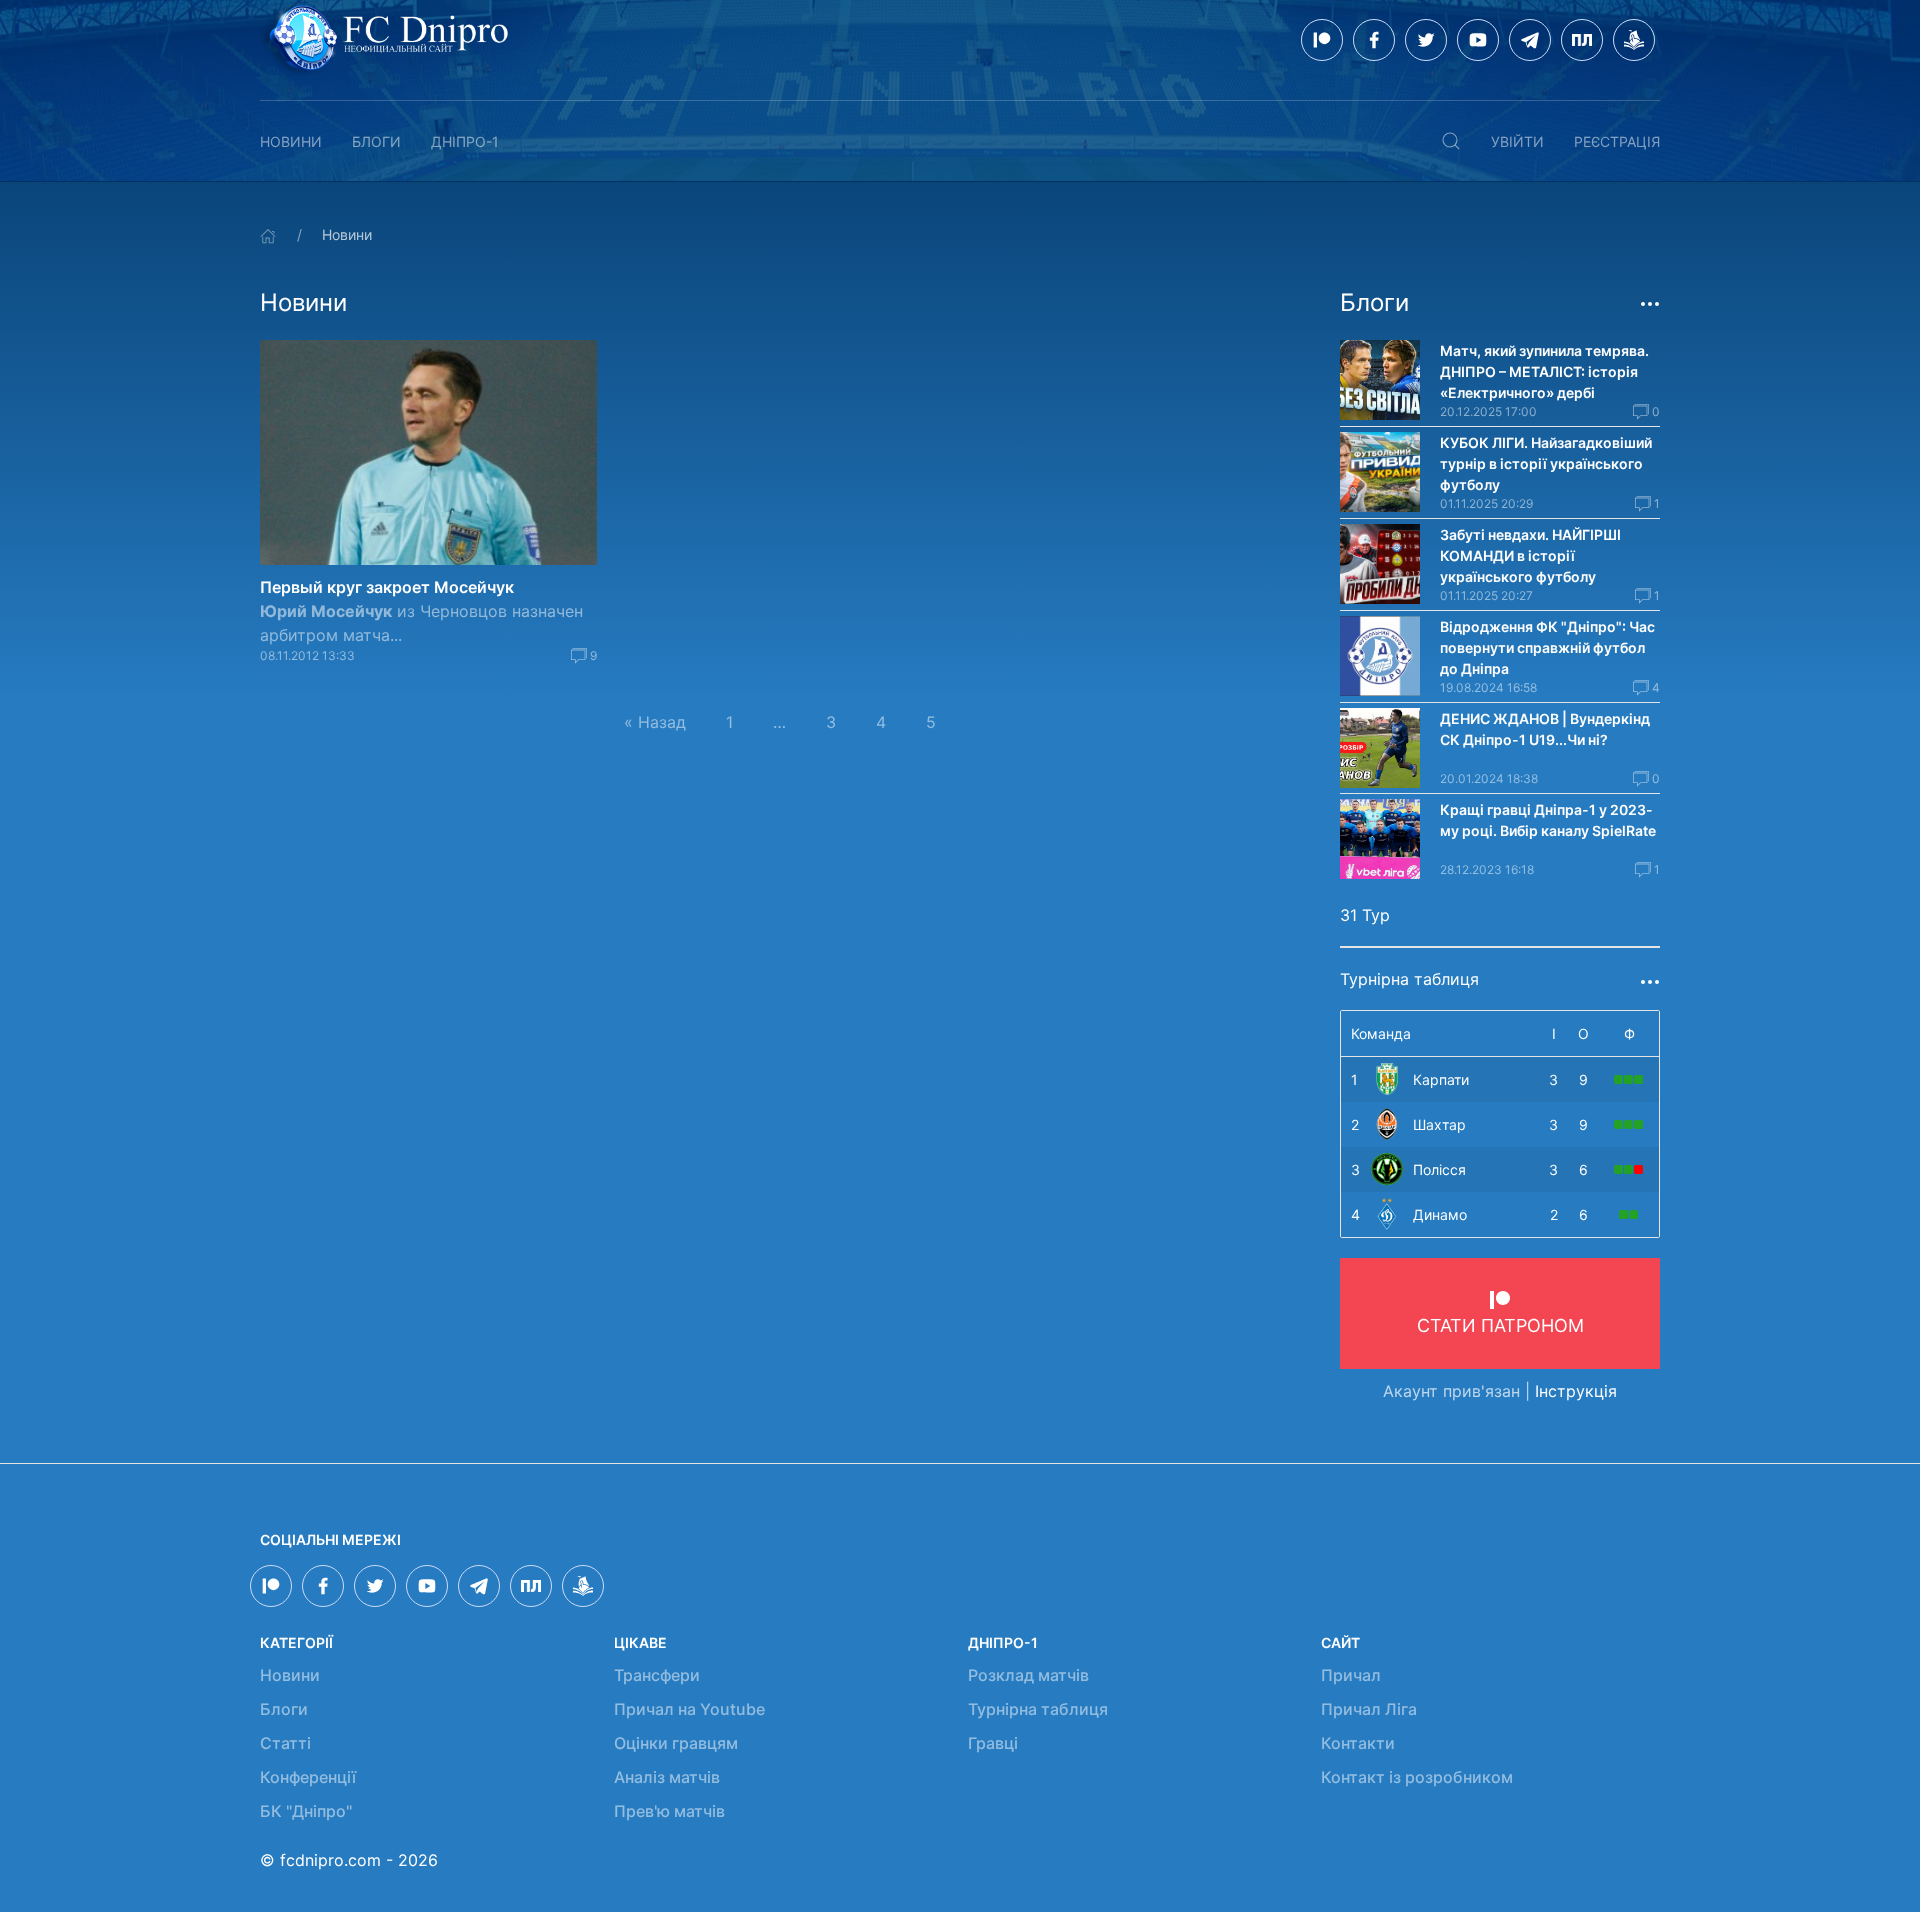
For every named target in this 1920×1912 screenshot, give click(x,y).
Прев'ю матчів (669, 1811)
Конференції (308, 1777)
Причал (1351, 1675)
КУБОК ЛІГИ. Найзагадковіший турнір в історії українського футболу (1546, 463)
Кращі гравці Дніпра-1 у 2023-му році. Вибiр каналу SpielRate (1548, 820)
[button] (1451, 141)
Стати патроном (1500, 1325)
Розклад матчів (1028, 1675)
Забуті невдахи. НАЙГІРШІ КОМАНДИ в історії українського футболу (1530, 555)
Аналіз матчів (667, 1777)
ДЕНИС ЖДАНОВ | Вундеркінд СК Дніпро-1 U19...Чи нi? (1545, 729)
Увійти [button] (1517, 141)
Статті (285, 1743)
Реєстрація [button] (1617, 141)
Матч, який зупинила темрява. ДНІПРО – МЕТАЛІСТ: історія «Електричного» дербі (1544, 371)
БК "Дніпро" (306, 1811)
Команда (1381, 1033)
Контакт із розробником (1417, 1777)
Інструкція (1576, 1391)
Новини (291, 141)
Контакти (1358, 1743)
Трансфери (657, 1675)
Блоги (376, 141)
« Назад (655, 722)
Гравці (993, 1743)
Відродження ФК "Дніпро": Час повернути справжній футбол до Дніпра (1547, 647)
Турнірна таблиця (1038, 1709)
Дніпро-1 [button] (465, 141)
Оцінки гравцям (676, 1743)
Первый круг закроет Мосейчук (387, 587)
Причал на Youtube (689, 1709)
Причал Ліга (1369, 1709)
